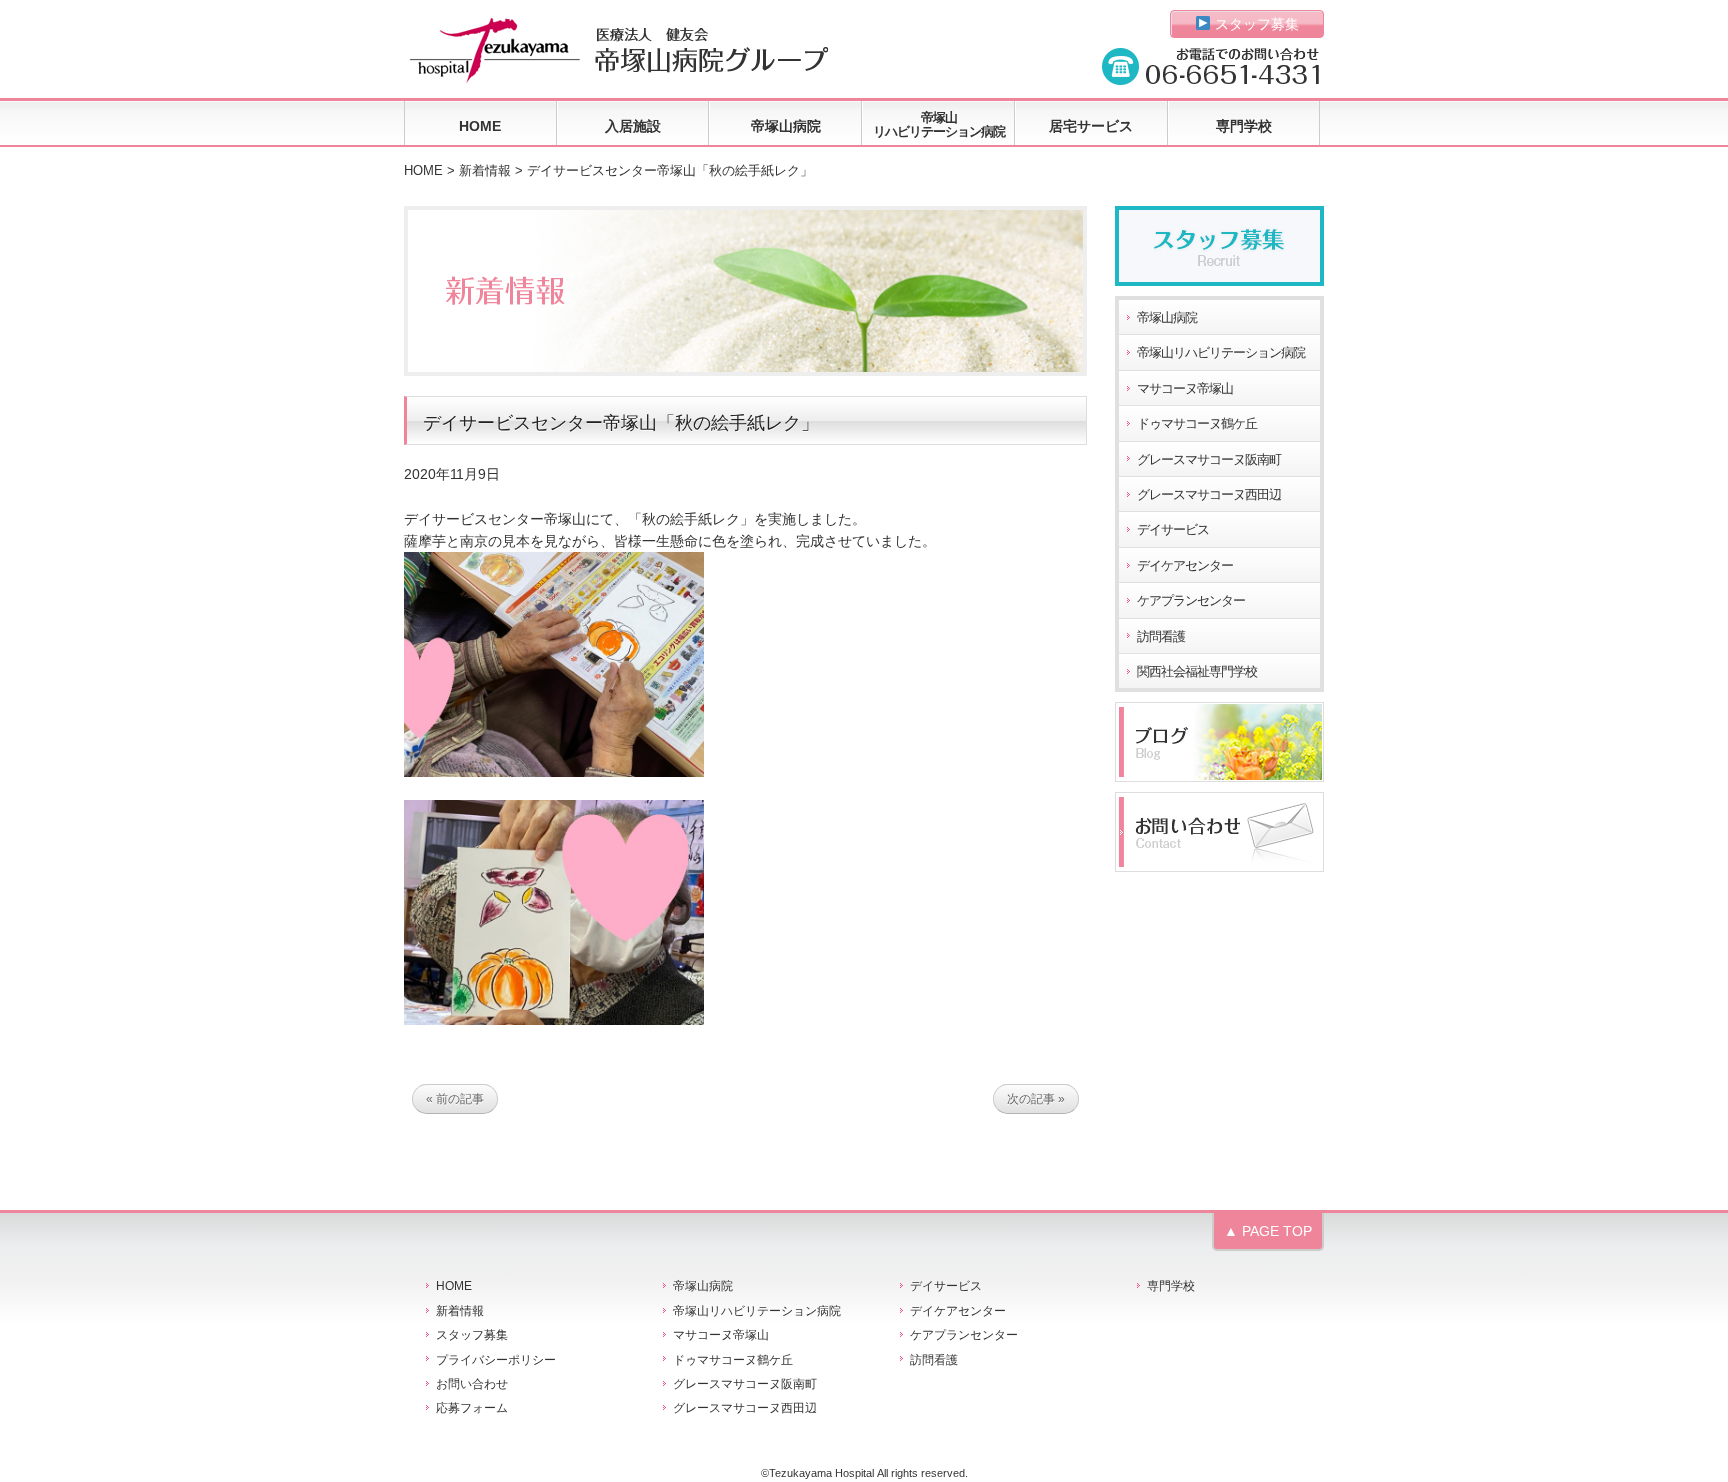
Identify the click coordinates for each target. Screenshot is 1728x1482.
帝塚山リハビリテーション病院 (939, 124)
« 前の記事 (455, 1099)
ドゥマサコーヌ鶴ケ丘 (1197, 424)
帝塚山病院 (786, 126)
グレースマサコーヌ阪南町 (1209, 460)
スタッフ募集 (1255, 24)
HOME (480, 126)
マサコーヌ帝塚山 (1185, 389)
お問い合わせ (472, 1384)
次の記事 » (1036, 1099)
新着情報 (485, 171)
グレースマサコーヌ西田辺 (1209, 495)
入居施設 (633, 126)
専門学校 (1244, 126)
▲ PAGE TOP (1268, 1231)
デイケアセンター (1185, 566)
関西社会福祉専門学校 (1197, 672)
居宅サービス (1091, 126)
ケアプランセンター (1191, 601)
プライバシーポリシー (496, 1360)
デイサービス (1173, 530)
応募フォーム (472, 1408)
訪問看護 (1161, 637)
